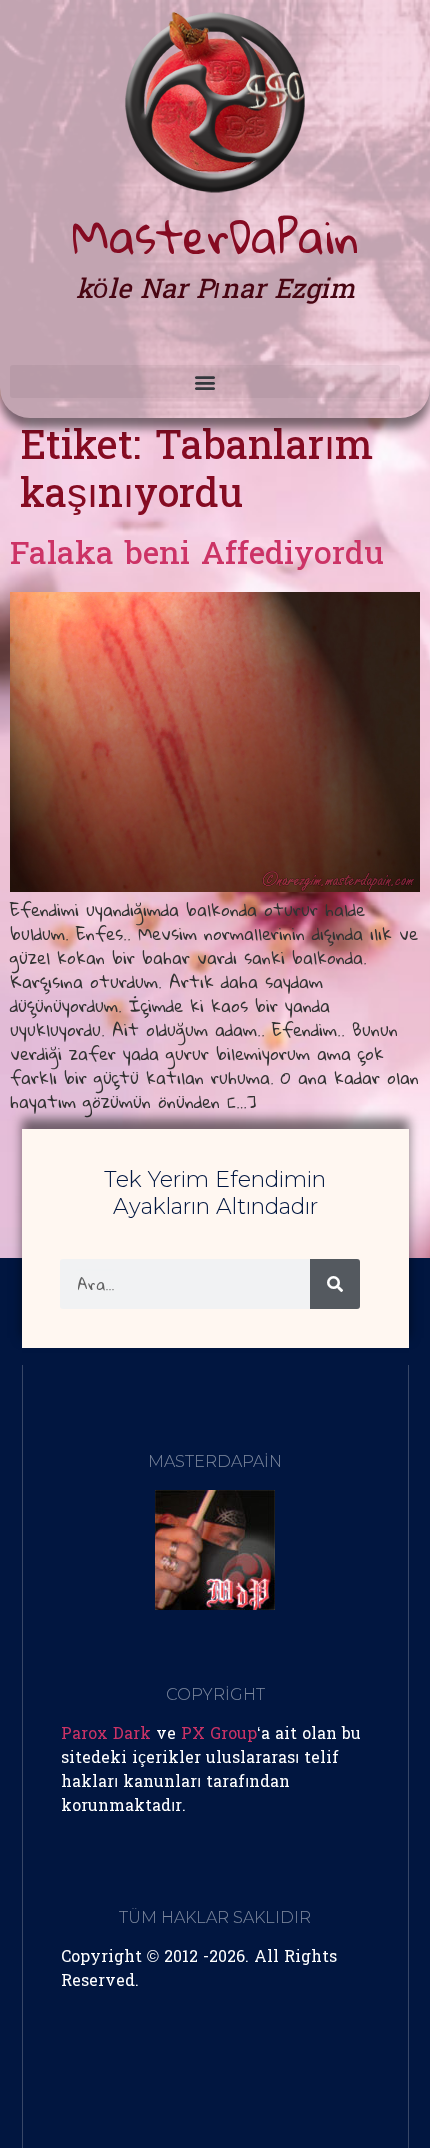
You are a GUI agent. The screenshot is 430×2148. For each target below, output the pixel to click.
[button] (205, 381)
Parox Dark (106, 1735)
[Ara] (335, 1284)
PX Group (219, 1735)
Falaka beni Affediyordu (197, 556)
